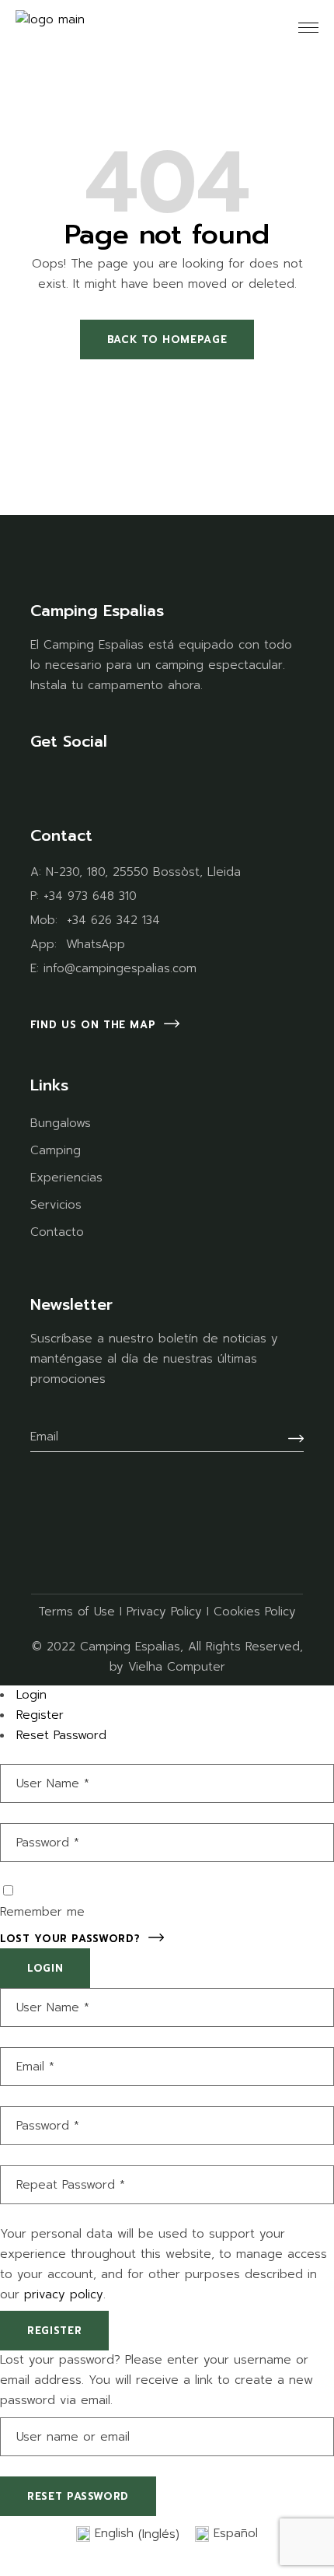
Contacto (57, 1232)
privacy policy (64, 2294)
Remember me (42, 1912)
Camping (56, 1150)
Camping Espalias (130, 1647)
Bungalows (61, 1123)
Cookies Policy (255, 1612)
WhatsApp (96, 944)
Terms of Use (77, 1612)
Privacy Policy (164, 1612)
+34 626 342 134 (113, 920)
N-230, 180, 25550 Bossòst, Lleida (143, 872)
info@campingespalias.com (120, 968)
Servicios (56, 1205)
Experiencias (66, 1178)
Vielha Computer (177, 1667)
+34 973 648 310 (90, 896)
